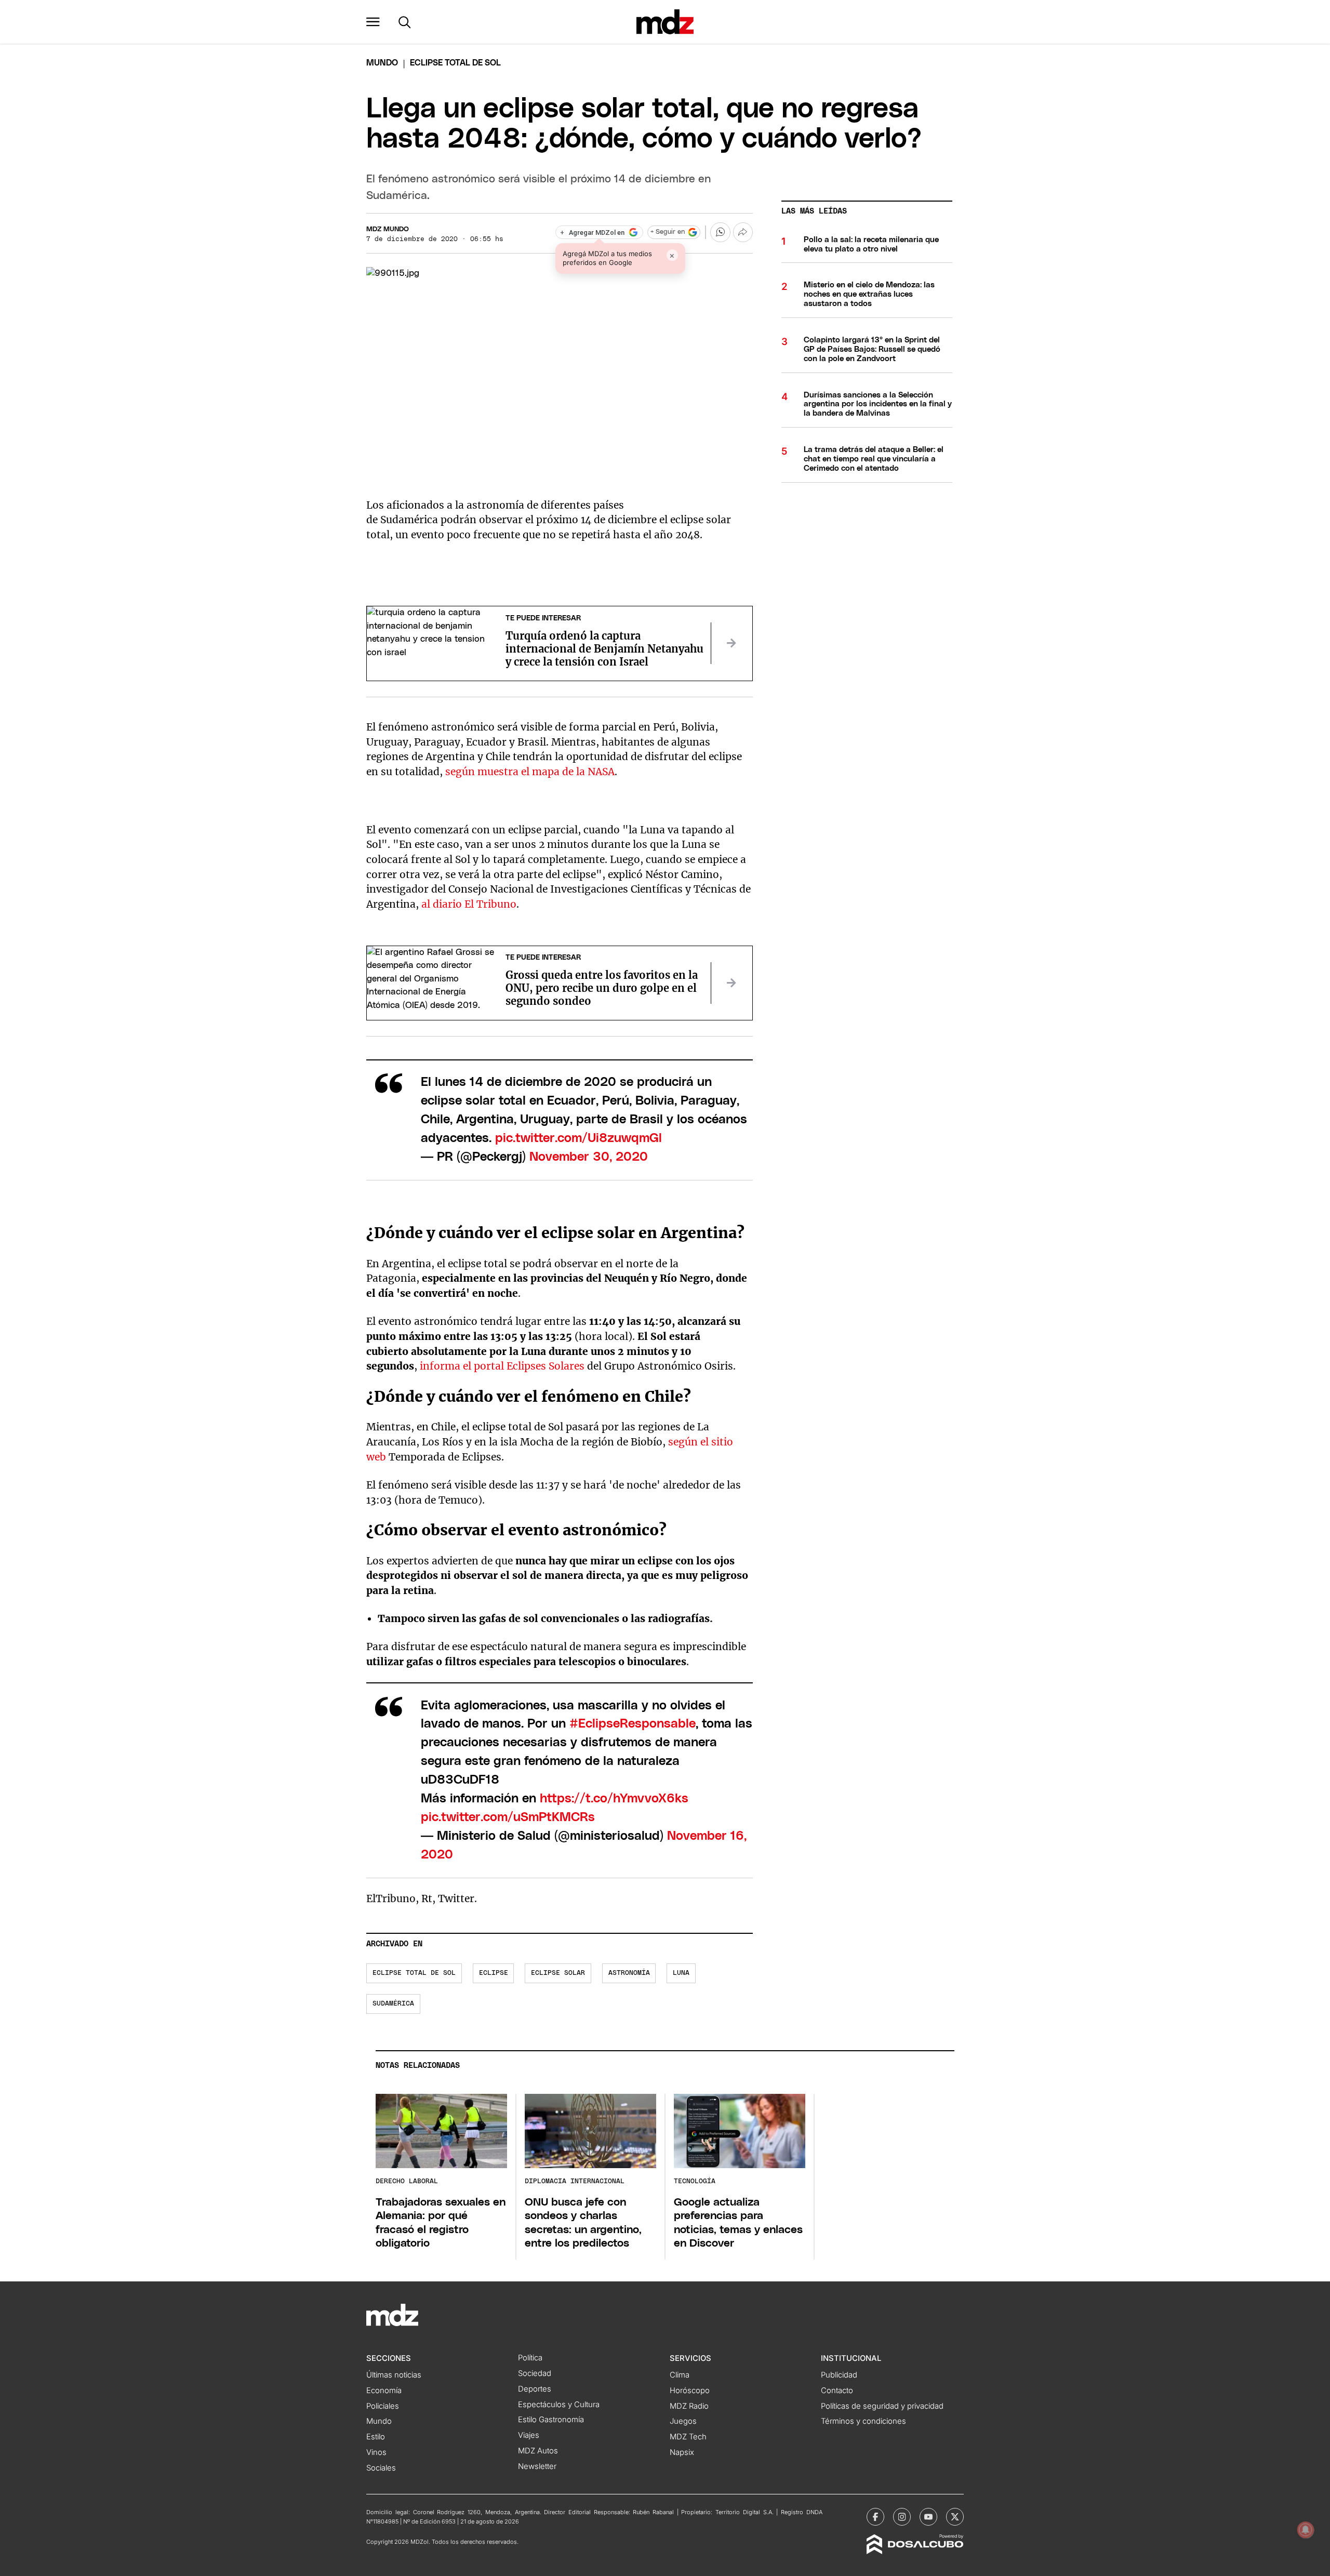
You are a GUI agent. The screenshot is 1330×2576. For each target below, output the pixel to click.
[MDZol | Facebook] (875, 2517)
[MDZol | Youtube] (928, 2517)
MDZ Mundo (388, 229)
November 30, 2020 (589, 1157)
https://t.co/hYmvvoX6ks (614, 1799)
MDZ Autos (538, 2451)
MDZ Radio (689, 2406)
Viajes (529, 2435)
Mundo (382, 63)
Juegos (683, 2421)
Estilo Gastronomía (551, 2420)
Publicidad (839, 2375)
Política (530, 2358)
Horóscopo (690, 2391)
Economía (384, 2391)
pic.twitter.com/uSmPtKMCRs (508, 1817)
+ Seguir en (668, 232)
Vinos (376, 2452)
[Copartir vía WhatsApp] (720, 232)
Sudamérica (393, 2004)
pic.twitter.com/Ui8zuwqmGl (578, 1138)
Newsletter (537, 2466)
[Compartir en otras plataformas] (743, 232)
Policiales (383, 2406)
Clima (680, 2375)
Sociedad (535, 2373)
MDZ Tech (688, 2437)
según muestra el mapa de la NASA (530, 772)
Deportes (535, 2389)
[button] (373, 22)
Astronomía (629, 1973)
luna (681, 1973)
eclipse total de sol (414, 1973)
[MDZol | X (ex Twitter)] (955, 2517)
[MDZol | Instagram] (902, 2517)
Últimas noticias (394, 2375)
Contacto (837, 2391)
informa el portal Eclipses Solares (502, 1366)
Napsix (682, 2452)
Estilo (376, 2437)
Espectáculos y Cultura (559, 2405)
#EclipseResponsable (633, 1724)
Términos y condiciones (863, 2421)
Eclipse (494, 1973)
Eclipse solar (558, 1973)
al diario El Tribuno (469, 904)
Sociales (381, 2468)
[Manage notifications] (1306, 2530)
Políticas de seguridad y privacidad (882, 2406)
